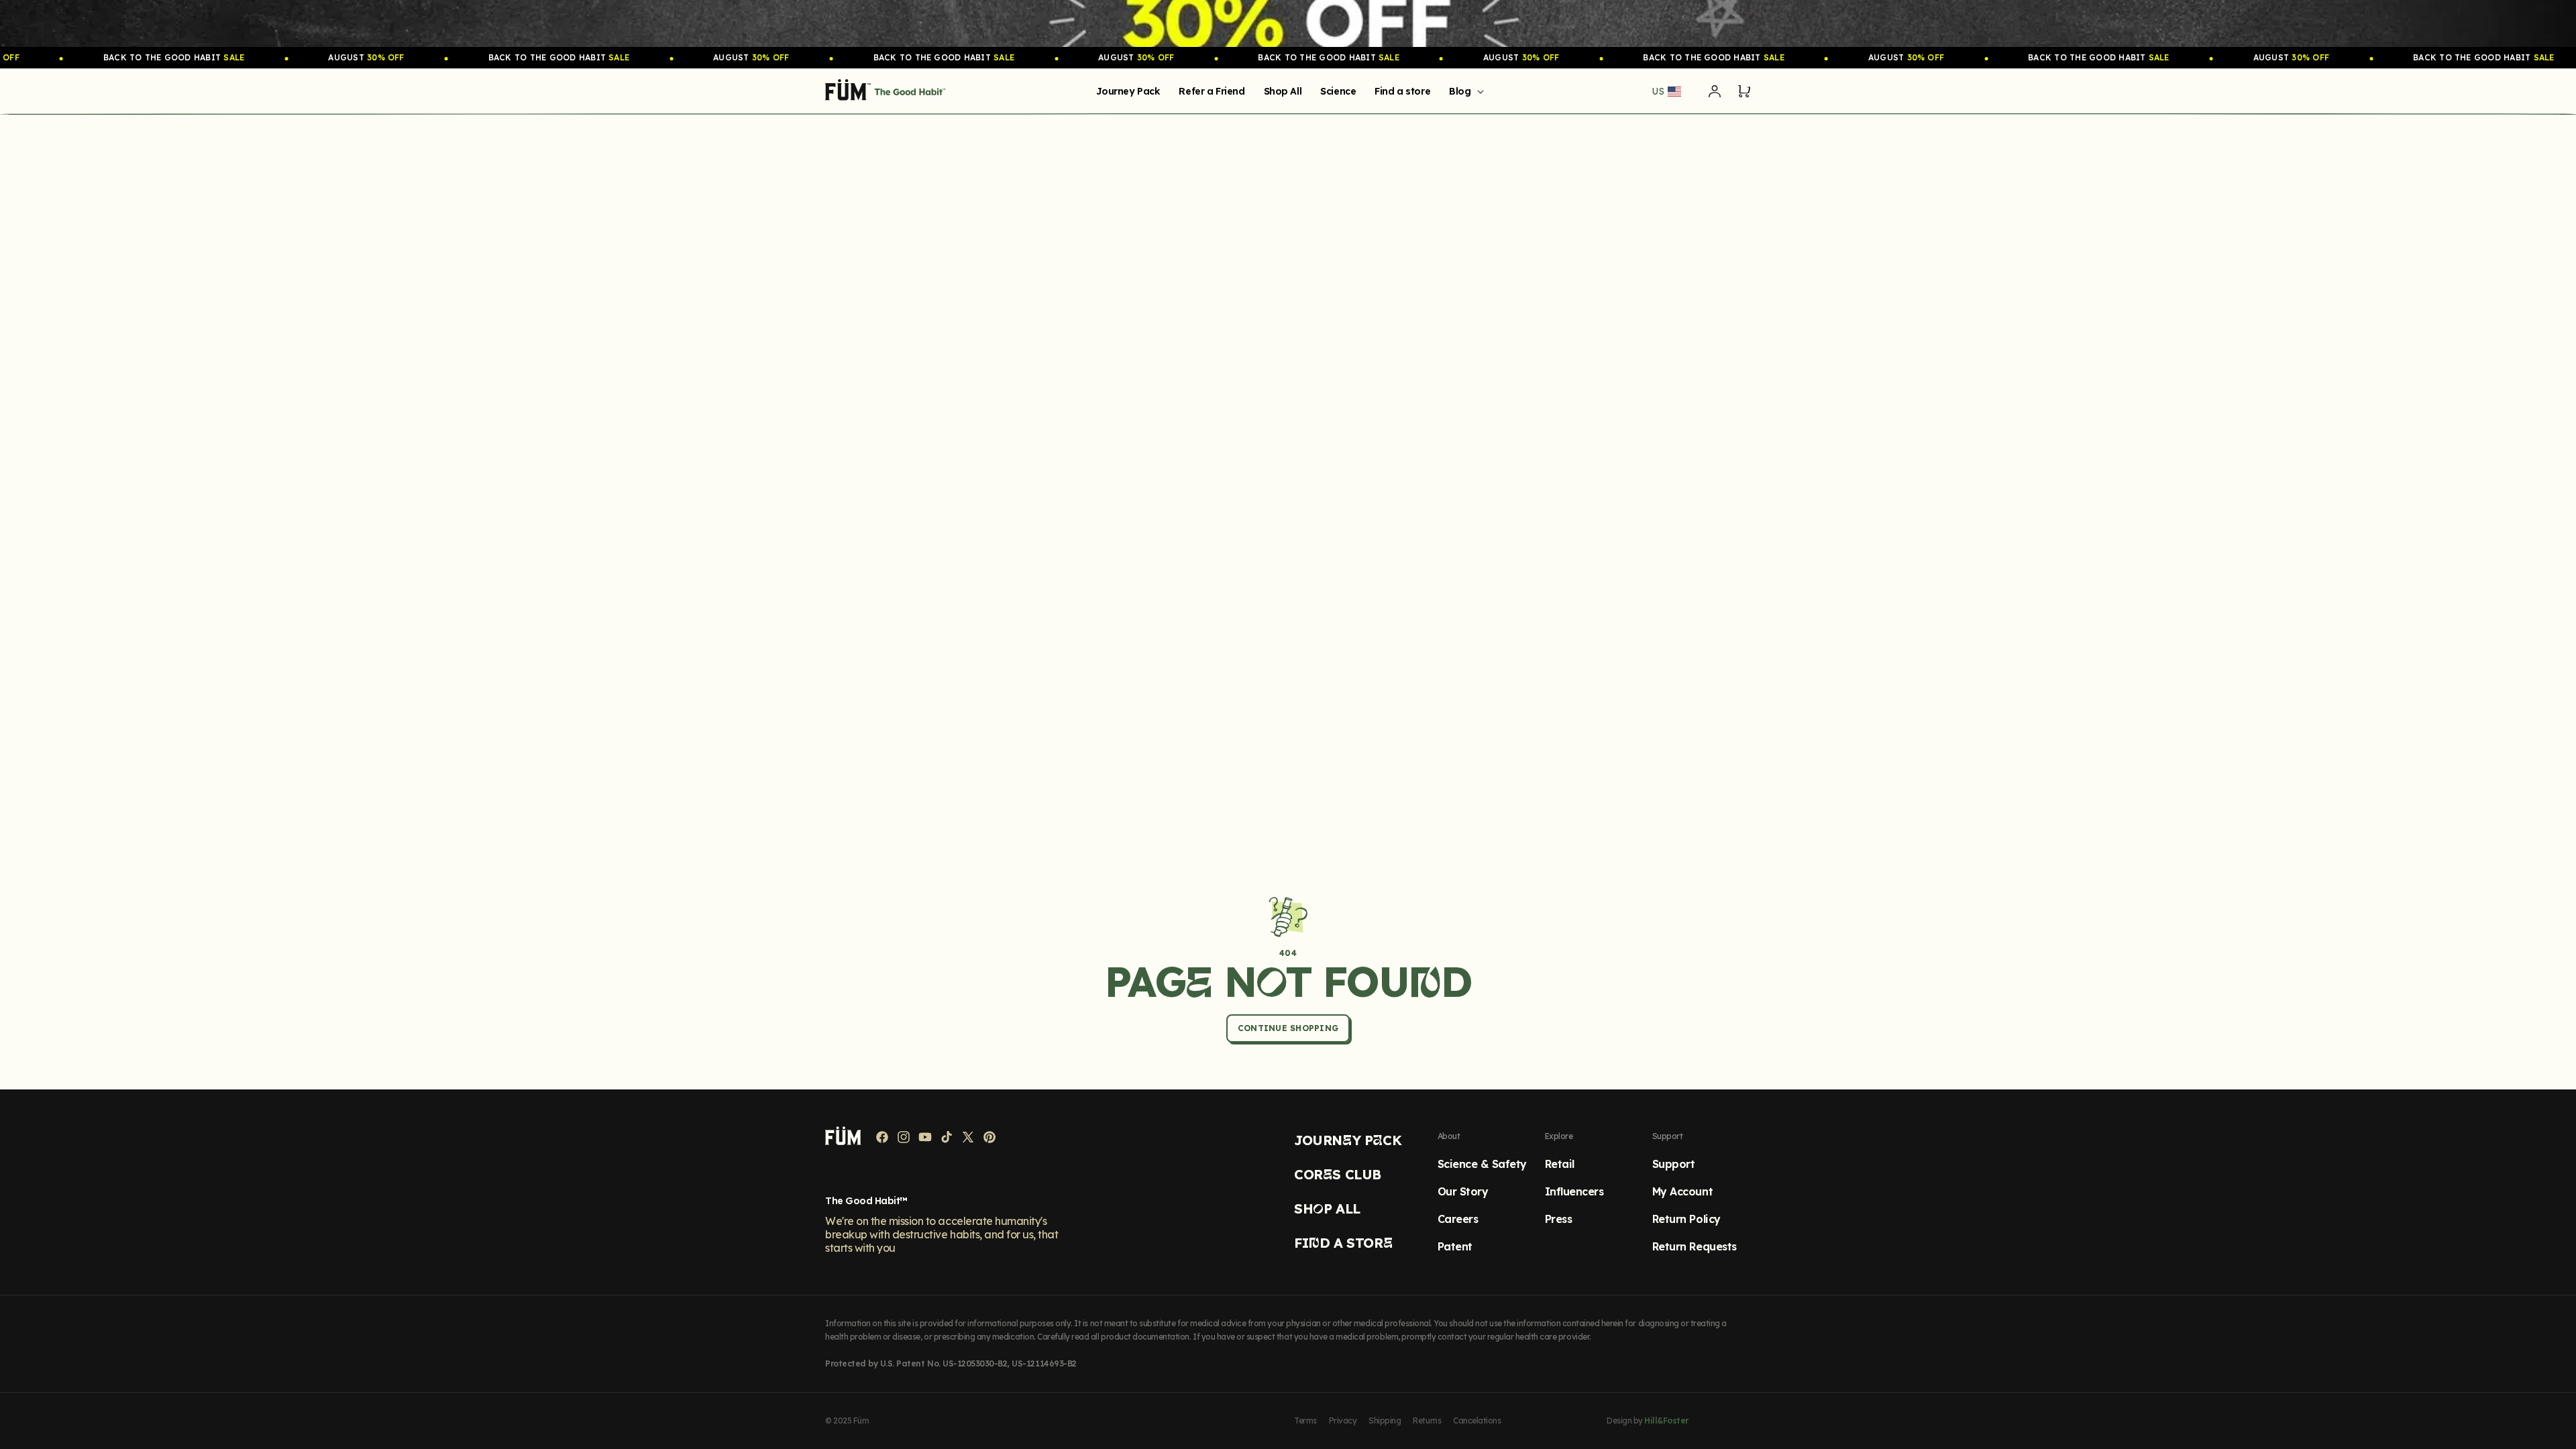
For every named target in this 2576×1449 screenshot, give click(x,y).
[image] (1288, 23)
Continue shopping (1288, 1028)
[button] (1464, 91)
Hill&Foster (1666, 1420)
